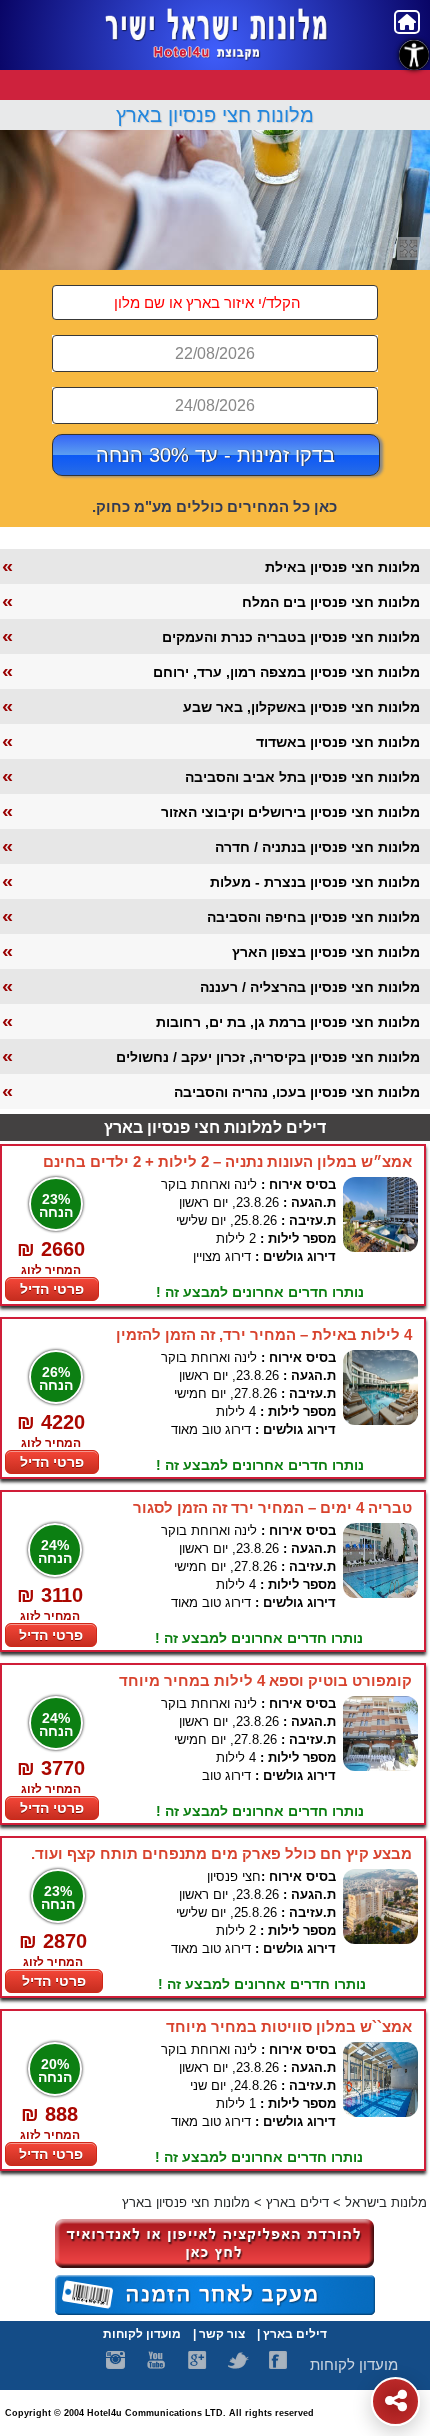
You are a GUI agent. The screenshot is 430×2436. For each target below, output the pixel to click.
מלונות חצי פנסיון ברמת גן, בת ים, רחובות (288, 1022)
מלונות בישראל (386, 2202)
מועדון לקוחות (142, 2334)
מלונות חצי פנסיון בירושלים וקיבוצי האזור (290, 812)
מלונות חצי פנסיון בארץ (215, 115)
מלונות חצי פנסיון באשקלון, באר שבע (301, 707)
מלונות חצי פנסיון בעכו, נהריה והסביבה (297, 1092)
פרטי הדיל (52, 1289)
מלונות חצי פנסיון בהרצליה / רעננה (310, 987)
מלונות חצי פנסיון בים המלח (331, 602)
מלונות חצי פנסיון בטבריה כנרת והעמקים (291, 637)
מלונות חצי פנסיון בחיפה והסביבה (313, 917)
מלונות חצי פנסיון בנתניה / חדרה (317, 847)
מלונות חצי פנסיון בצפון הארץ (326, 952)
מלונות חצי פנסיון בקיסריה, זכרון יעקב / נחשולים (268, 1057)
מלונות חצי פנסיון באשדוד (338, 742)
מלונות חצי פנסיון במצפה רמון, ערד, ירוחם (286, 672)
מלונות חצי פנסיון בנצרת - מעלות (315, 882)
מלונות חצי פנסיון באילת (342, 567)
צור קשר (222, 2334)
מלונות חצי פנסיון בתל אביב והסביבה (302, 777)
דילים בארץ (297, 2202)
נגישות (414, 55)
